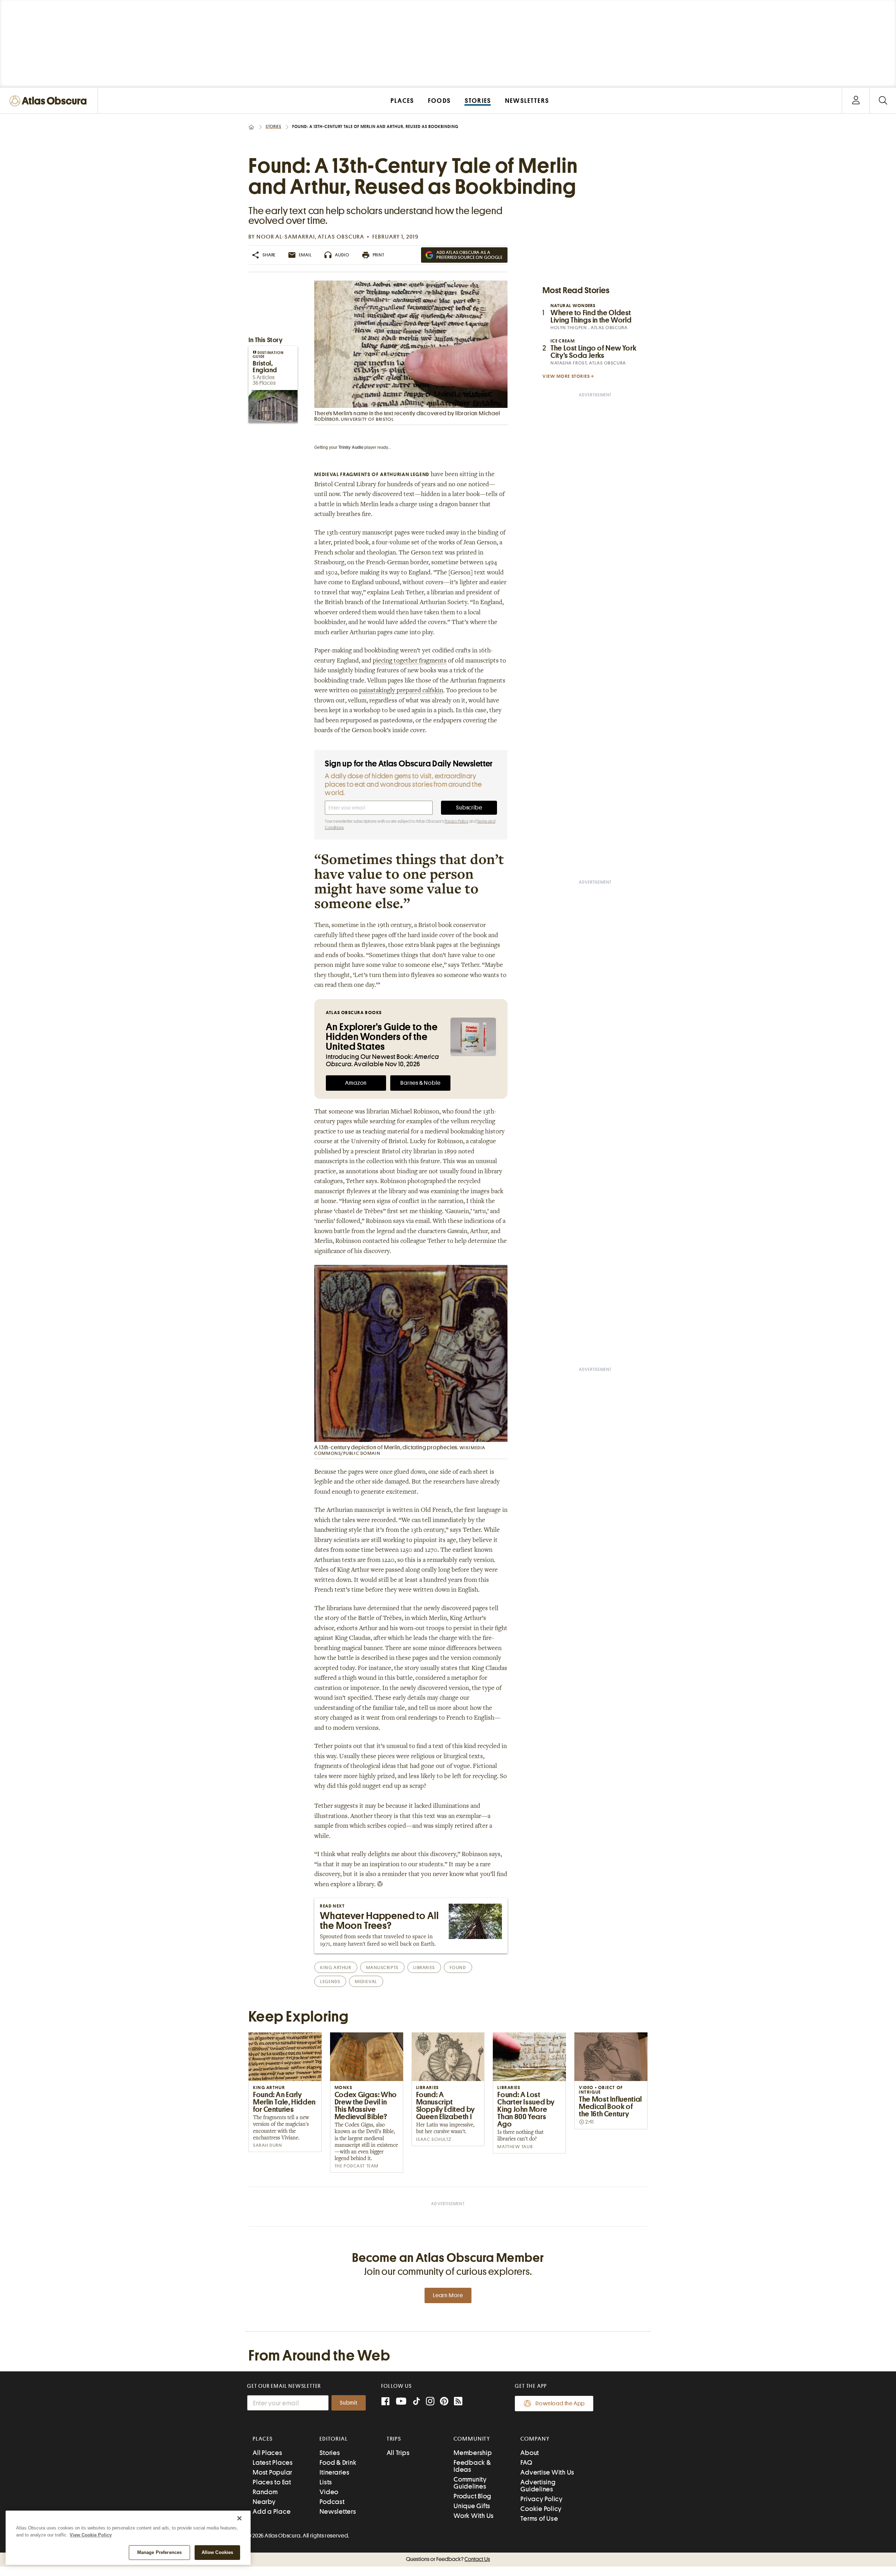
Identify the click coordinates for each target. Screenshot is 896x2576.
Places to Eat (272, 2482)
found (458, 1968)
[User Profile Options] (856, 101)
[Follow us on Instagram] (430, 2402)
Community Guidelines (470, 2483)
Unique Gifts (472, 2506)
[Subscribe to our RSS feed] (458, 2402)
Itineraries (334, 2472)
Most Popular (272, 2472)
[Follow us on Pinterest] (444, 2402)
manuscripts (382, 1968)
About (530, 2453)
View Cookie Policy (91, 2535)
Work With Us (474, 2516)
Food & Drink (338, 2462)
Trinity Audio (351, 447)
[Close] (239, 2518)
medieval (366, 1981)
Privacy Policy (456, 821)
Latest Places (273, 2462)
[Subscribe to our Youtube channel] (401, 2402)
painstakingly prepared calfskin (401, 691)
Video (329, 2492)
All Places (268, 2453)
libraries (424, 1968)
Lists (326, 2482)
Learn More (448, 2295)
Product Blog (472, 2496)
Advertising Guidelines (538, 2486)
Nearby (264, 2502)
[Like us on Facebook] (385, 2402)
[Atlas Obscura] (50, 101)
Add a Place (272, 2511)
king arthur (336, 1968)
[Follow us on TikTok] (416, 2403)
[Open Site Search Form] (883, 101)
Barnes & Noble (420, 1083)
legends (330, 1981)
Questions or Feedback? (448, 2559)
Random (265, 2492)
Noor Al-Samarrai (286, 237)
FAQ (526, 2462)
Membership (473, 2453)
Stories (274, 127)
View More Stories (566, 376)
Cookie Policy (541, 2509)
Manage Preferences (159, 2552)
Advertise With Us (547, 2472)
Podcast (332, 2502)
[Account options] (856, 101)
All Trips (398, 2453)
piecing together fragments (410, 661)
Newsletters (338, 2511)
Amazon (356, 1083)
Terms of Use (539, 2518)
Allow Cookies (218, 2552)
